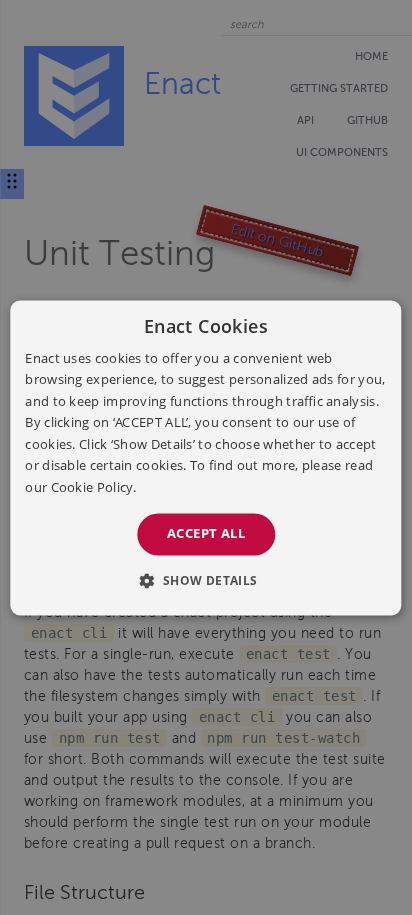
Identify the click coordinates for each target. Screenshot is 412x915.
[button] (205, 580)
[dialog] (205, 457)
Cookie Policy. (94, 487)
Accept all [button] (206, 533)
